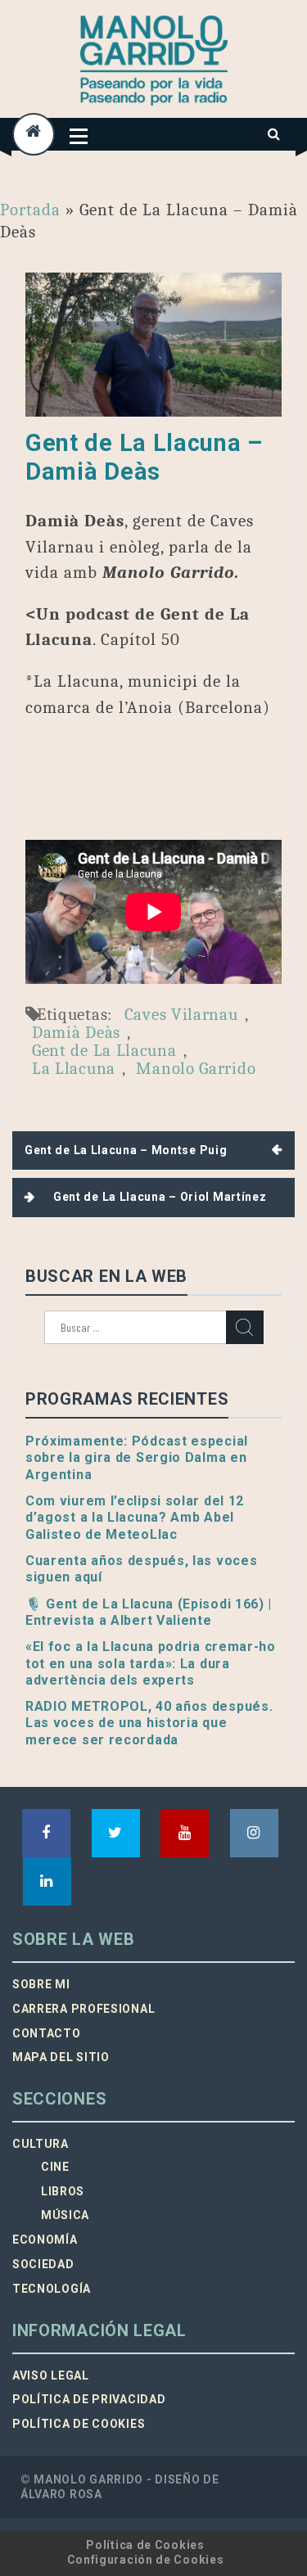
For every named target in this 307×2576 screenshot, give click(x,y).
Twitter (116, 1833)
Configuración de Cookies (146, 2560)
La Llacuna (74, 1068)
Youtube (185, 1833)
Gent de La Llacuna (104, 1050)
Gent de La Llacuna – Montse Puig (126, 1150)
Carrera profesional (84, 2009)
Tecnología (52, 2289)
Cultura (41, 2144)
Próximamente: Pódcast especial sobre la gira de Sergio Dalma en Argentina (137, 1458)
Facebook (46, 1833)
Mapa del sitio (61, 2057)
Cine (55, 2167)
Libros (63, 2191)
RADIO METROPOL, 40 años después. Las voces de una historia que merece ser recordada (149, 1723)
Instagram (254, 1833)
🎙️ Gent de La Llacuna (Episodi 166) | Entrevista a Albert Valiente (149, 1612)
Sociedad (43, 2264)
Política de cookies (79, 2424)
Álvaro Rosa (61, 2494)
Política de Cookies (145, 2545)
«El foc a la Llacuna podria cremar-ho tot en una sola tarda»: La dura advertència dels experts (151, 1663)
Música (65, 2215)
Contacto (47, 2033)
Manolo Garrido (196, 1068)
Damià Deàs (76, 1032)
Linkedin (47, 1881)
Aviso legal (51, 2375)
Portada (30, 210)
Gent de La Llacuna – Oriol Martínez (160, 1197)
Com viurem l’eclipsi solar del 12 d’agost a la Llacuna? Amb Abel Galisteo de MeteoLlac (135, 1518)
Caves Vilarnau (181, 1014)
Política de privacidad (89, 2399)
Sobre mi (41, 1984)
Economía (45, 2240)
